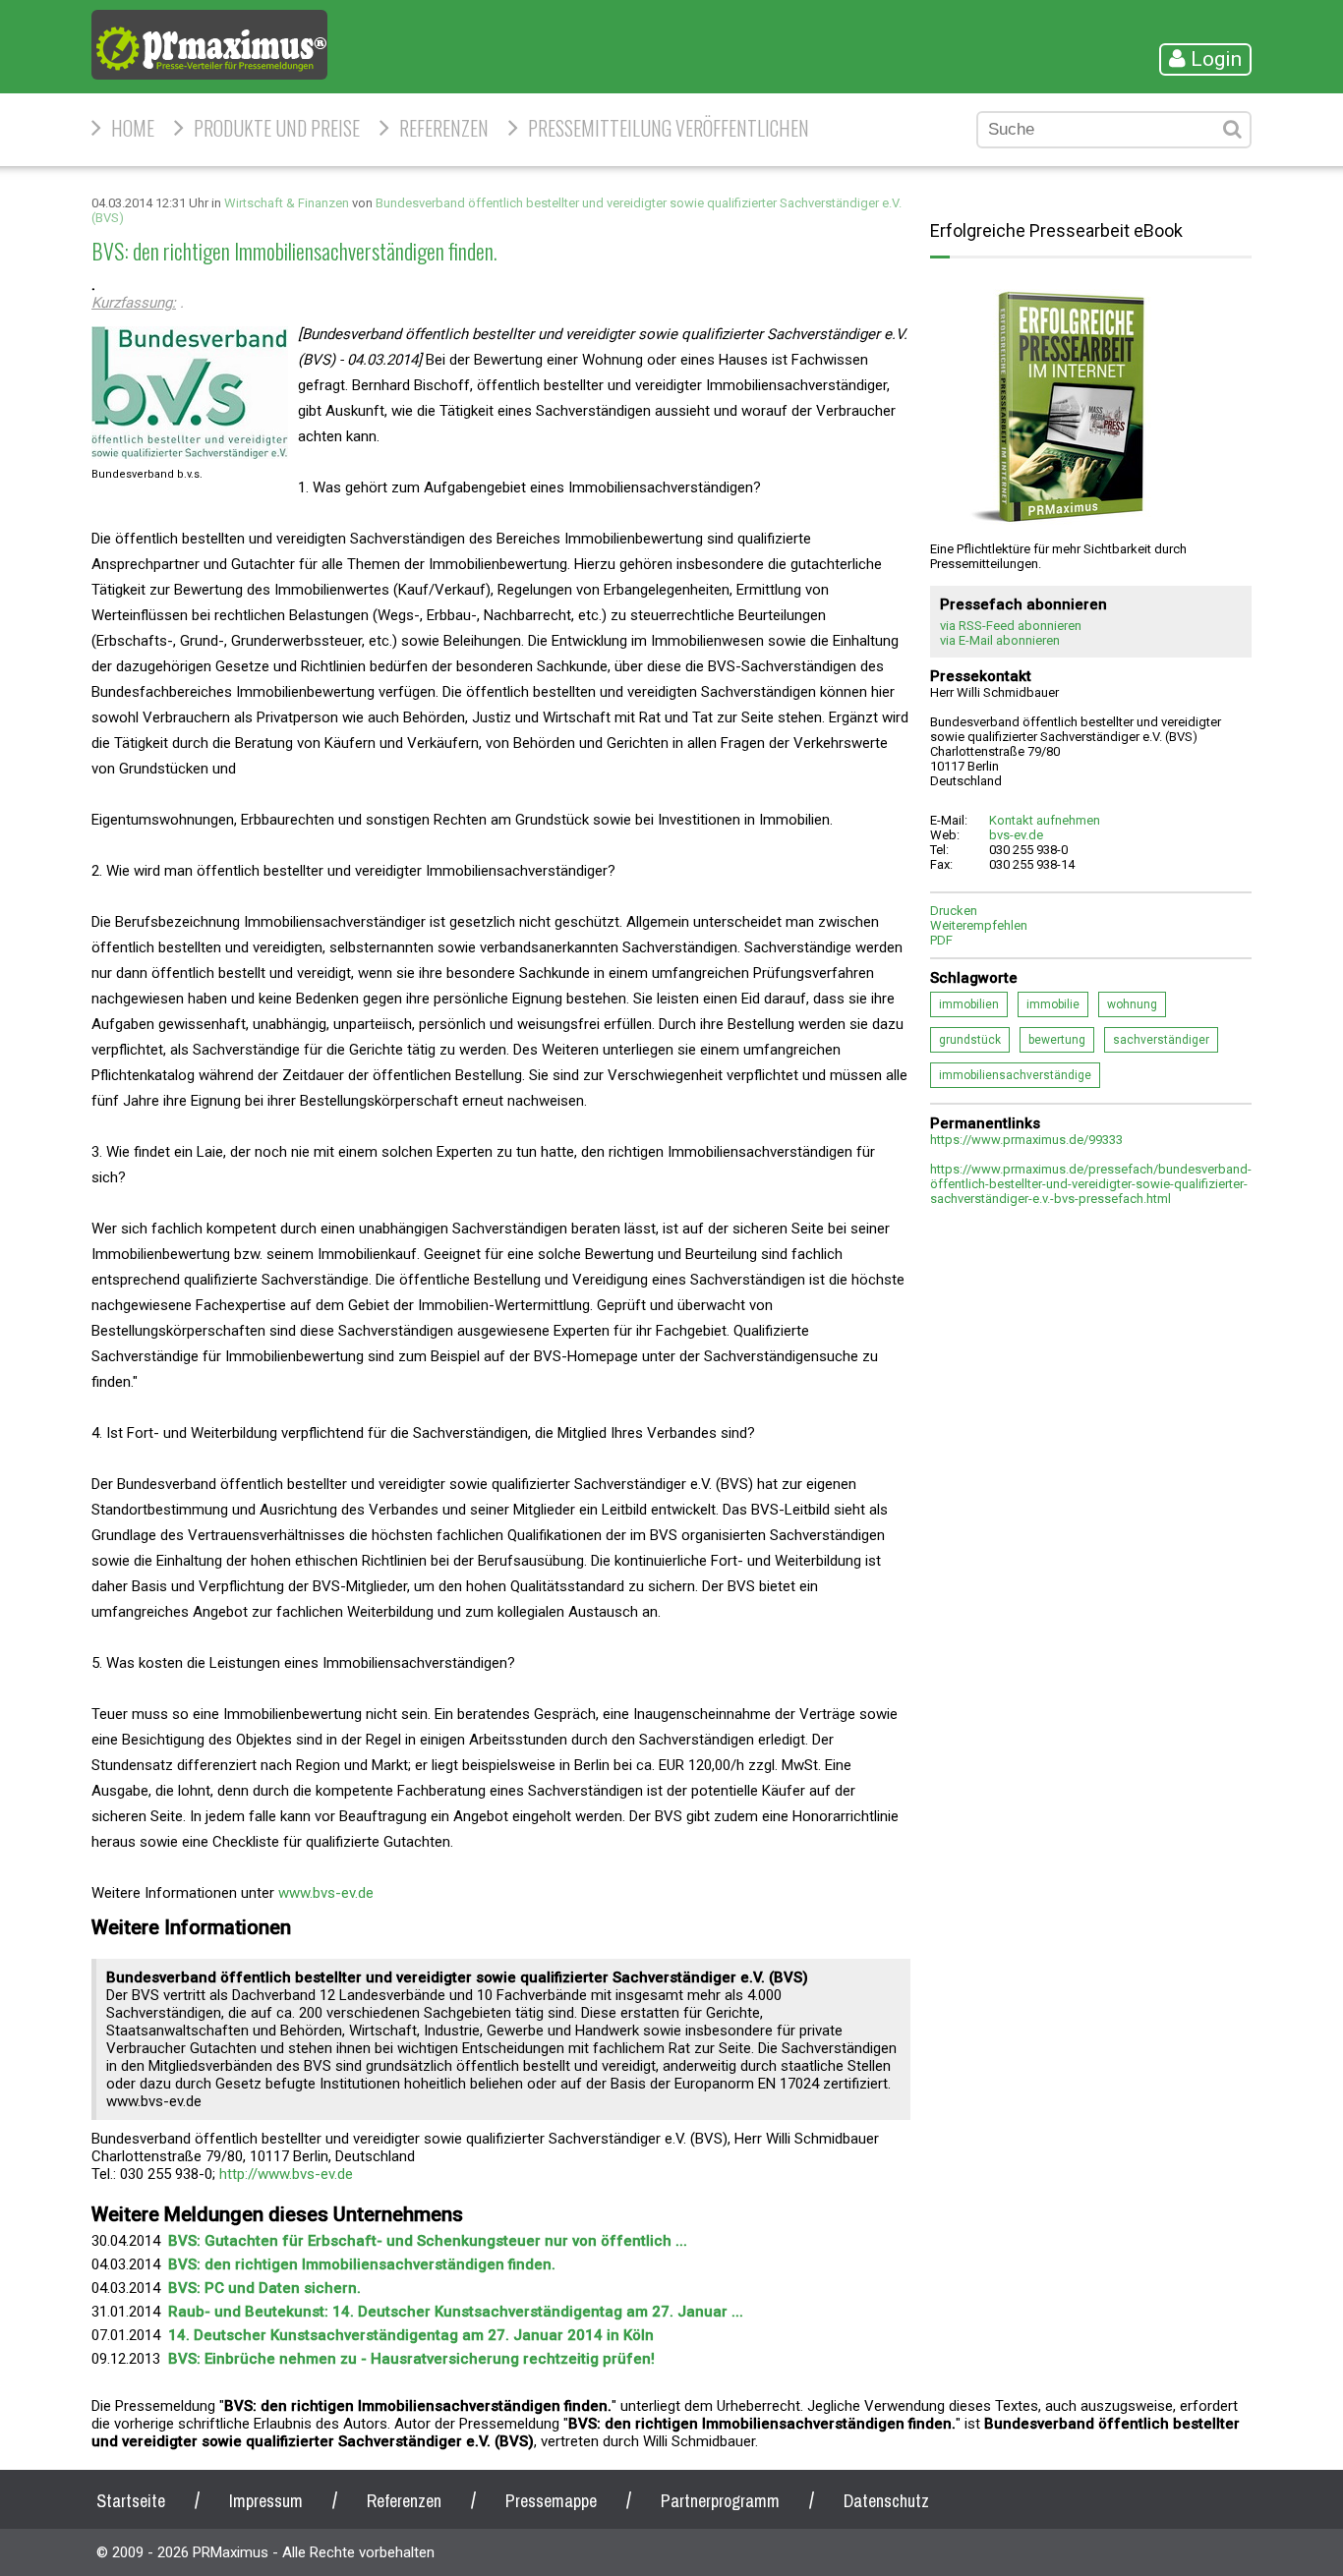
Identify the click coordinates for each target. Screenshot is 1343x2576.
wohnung (1132, 1004)
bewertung (1057, 1040)
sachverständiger (1161, 1040)
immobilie (1053, 1004)
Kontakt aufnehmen (1045, 820)
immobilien (969, 1004)
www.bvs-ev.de (326, 1893)
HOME (133, 128)
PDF (941, 940)
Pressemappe (551, 2501)
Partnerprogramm (720, 2501)
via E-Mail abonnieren (1000, 640)
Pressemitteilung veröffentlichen (669, 128)
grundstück (970, 1040)
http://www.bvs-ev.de (286, 2174)
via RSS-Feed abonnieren (1011, 626)
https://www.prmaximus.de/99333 (1026, 1140)
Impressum (266, 2501)
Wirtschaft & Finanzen (287, 203)
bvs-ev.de (1016, 835)
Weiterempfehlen (979, 925)
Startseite (131, 2501)
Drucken (954, 911)
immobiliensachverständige (1015, 1075)
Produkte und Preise (277, 128)
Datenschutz (886, 2501)
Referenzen (444, 128)
